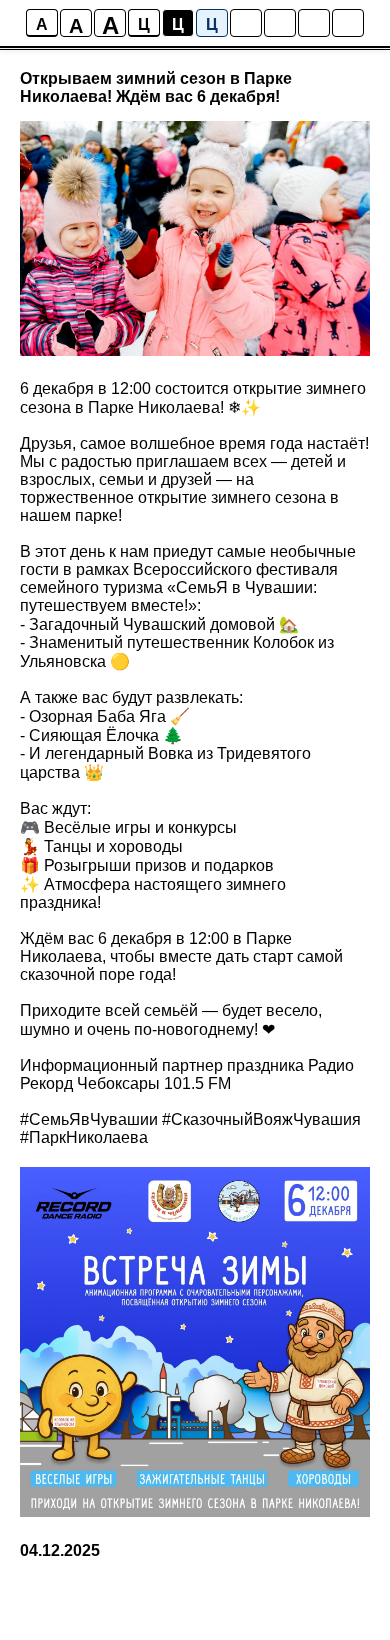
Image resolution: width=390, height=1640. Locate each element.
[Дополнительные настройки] (314, 23)
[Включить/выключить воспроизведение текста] (280, 23)
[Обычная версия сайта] (348, 23)
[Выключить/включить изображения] (246, 23)
